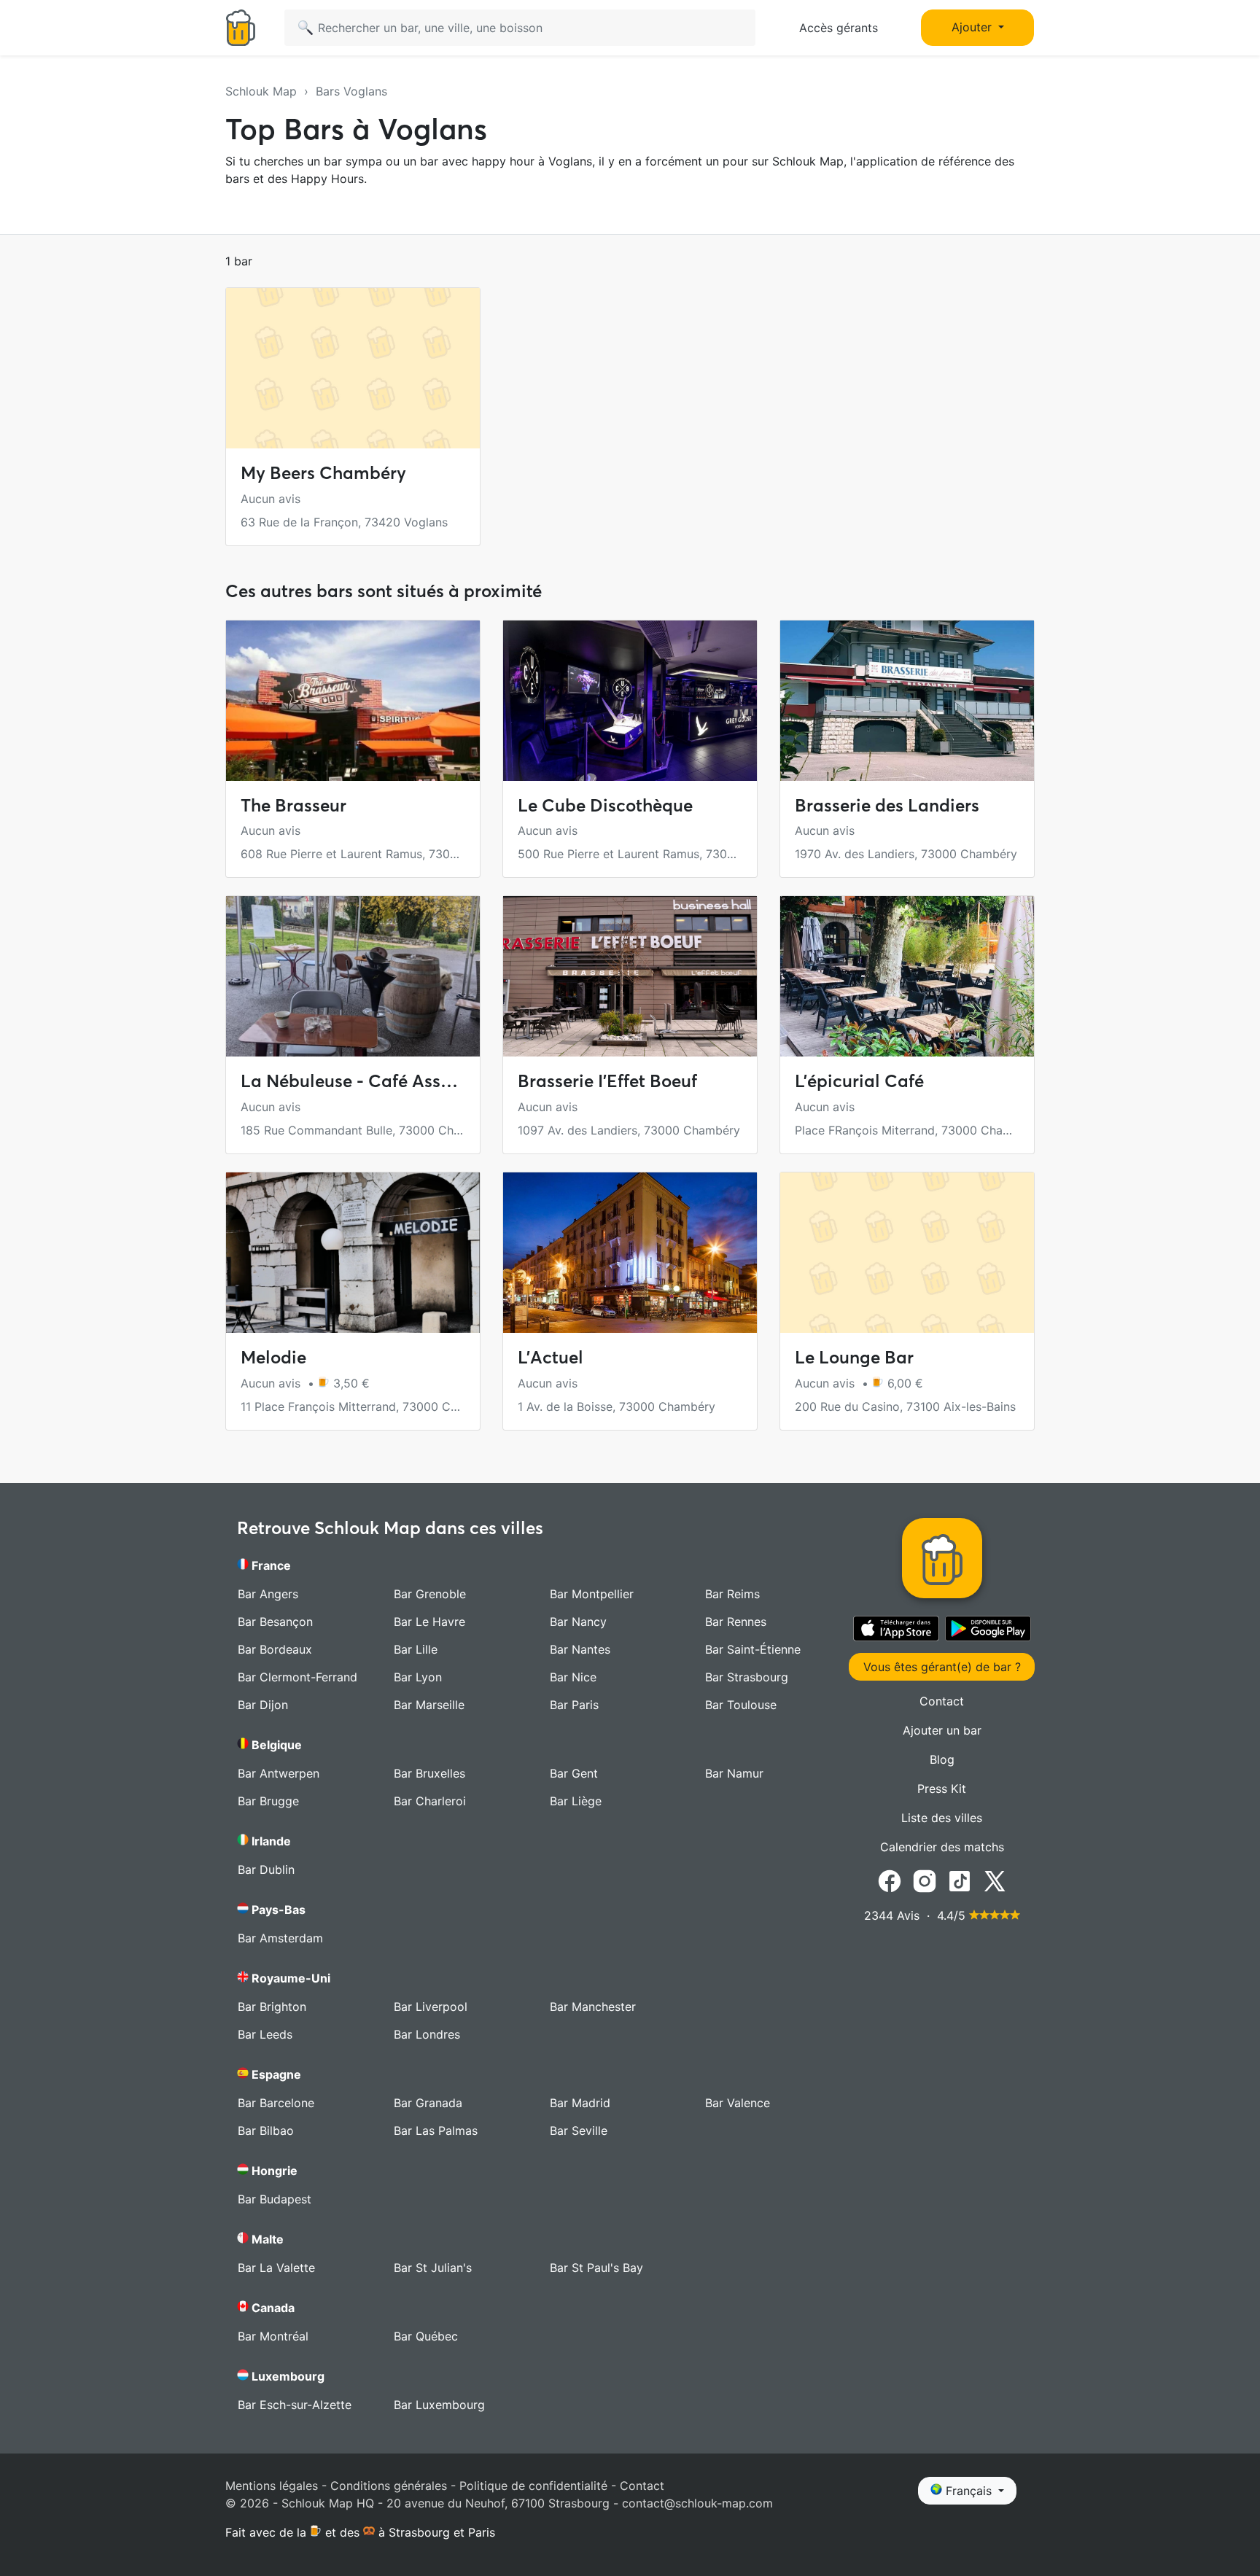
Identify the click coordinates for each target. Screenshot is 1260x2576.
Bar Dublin (266, 1869)
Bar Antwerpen (279, 1773)
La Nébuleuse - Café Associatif (367, 1081)
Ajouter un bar (942, 1730)
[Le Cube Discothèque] (630, 701)
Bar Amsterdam (280, 1938)
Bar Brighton (272, 2007)
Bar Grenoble (430, 1594)
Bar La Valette (276, 2268)
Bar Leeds (265, 2034)
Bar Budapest (275, 2199)
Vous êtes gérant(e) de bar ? (942, 1667)
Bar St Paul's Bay (596, 2268)
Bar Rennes (736, 1622)
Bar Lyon (418, 1677)
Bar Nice (573, 1677)
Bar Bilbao (266, 2131)
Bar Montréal (273, 2336)
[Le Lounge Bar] (907, 1253)
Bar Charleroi (430, 1801)
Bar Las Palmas (436, 2131)
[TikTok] (960, 1880)
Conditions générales (389, 2486)
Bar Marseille (429, 1705)
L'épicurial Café (859, 1081)
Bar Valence (738, 2103)
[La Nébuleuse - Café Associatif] (353, 976)
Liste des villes (942, 1818)
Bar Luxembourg (439, 2405)
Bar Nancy (578, 1622)
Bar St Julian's (433, 2268)
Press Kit (942, 1789)
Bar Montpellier (592, 1594)
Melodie (273, 1357)
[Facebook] (890, 1880)
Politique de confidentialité (533, 2486)
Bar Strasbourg (747, 1677)
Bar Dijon (263, 1705)
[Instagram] (925, 1880)
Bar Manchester (593, 2007)
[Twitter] (995, 1880)
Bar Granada (428, 2103)
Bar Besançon (275, 1622)
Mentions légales (272, 2486)
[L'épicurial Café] (907, 976)
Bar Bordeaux (275, 1649)
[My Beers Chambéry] (353, 368)
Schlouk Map (261, 91)
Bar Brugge (268, 1801)
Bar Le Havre (429, 1622)
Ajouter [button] (973, 27)
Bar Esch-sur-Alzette (295, 2405)
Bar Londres (427, 2034)
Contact (942, 1701)
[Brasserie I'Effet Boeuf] (630, 976)
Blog (942, 1759)
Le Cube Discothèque (605, 805)
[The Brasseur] (353, 701)
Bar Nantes (580, 1649)
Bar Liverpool (431, 2007)
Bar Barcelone (276, 2103)
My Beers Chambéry (323, 473)
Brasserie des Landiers (887, 805)
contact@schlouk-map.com (697, 2503)
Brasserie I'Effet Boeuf (607, 1081)
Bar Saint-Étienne (753, 1649)
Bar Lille (416, 1649)
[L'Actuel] (630, 1253)
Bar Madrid (580, 2103)
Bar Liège (576, 1801)
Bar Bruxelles (429, 1773)
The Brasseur (293, 805)
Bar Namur (734, 1773)
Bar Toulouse (741, 1705)
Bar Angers (268, 1594)
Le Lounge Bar (854, 1357)
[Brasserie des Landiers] (907, 701)
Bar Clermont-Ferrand (297, 1677)
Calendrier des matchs (942, 1847)
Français (969, 2491)
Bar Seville (579, 2131)
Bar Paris (574, 1705)
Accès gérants (839, 28)
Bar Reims (732, 1594)
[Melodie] (353, 1253)
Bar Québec (426, 2336)
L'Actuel (551, 1357)
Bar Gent (574, 1773)
